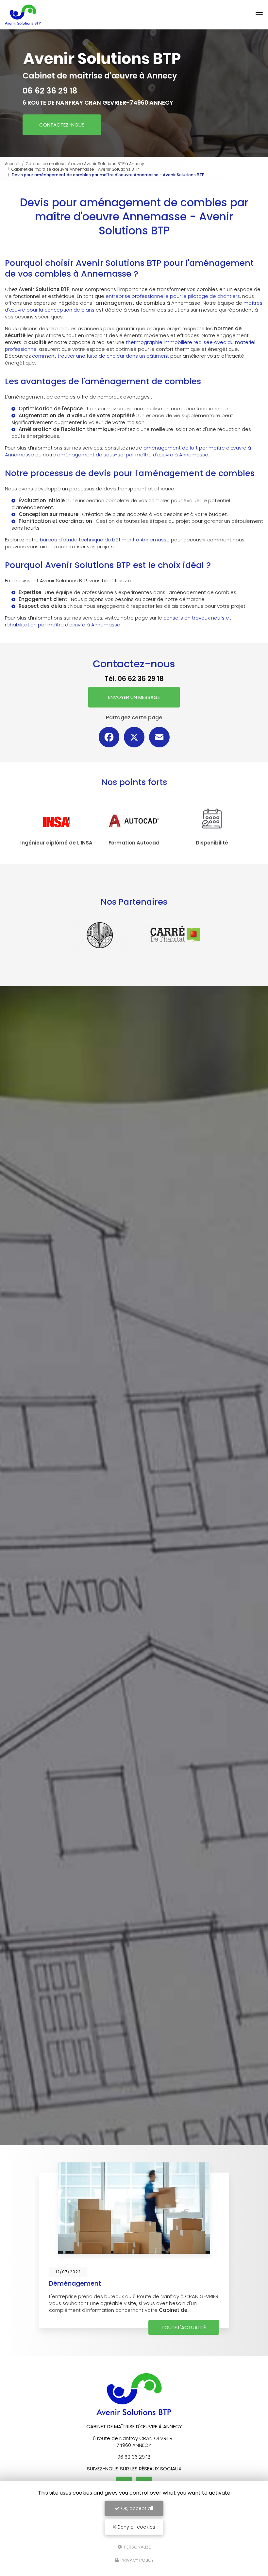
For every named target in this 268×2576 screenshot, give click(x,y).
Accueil (12, 164)
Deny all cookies (136, 2527)
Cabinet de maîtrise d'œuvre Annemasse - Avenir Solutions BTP (75, 169)
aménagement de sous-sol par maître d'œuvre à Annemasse (133, 455)
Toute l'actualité (184, 2327)
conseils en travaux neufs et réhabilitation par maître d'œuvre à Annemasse (118, 621)
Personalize (137, 2547)
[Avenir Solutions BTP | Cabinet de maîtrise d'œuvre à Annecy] (23, 15)
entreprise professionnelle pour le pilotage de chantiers (173, 296)
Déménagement (75, 2284)
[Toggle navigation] (259, 15)
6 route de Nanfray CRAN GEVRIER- (98, 102)
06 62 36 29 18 (50, 91)
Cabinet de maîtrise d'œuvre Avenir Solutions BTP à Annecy (85, 164)
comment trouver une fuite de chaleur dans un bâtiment (100, 356)
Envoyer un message (134, 697)
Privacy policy (137, 2560)
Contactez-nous (62, 125)
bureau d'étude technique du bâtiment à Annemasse (105, 540)
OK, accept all (136, 2508)
